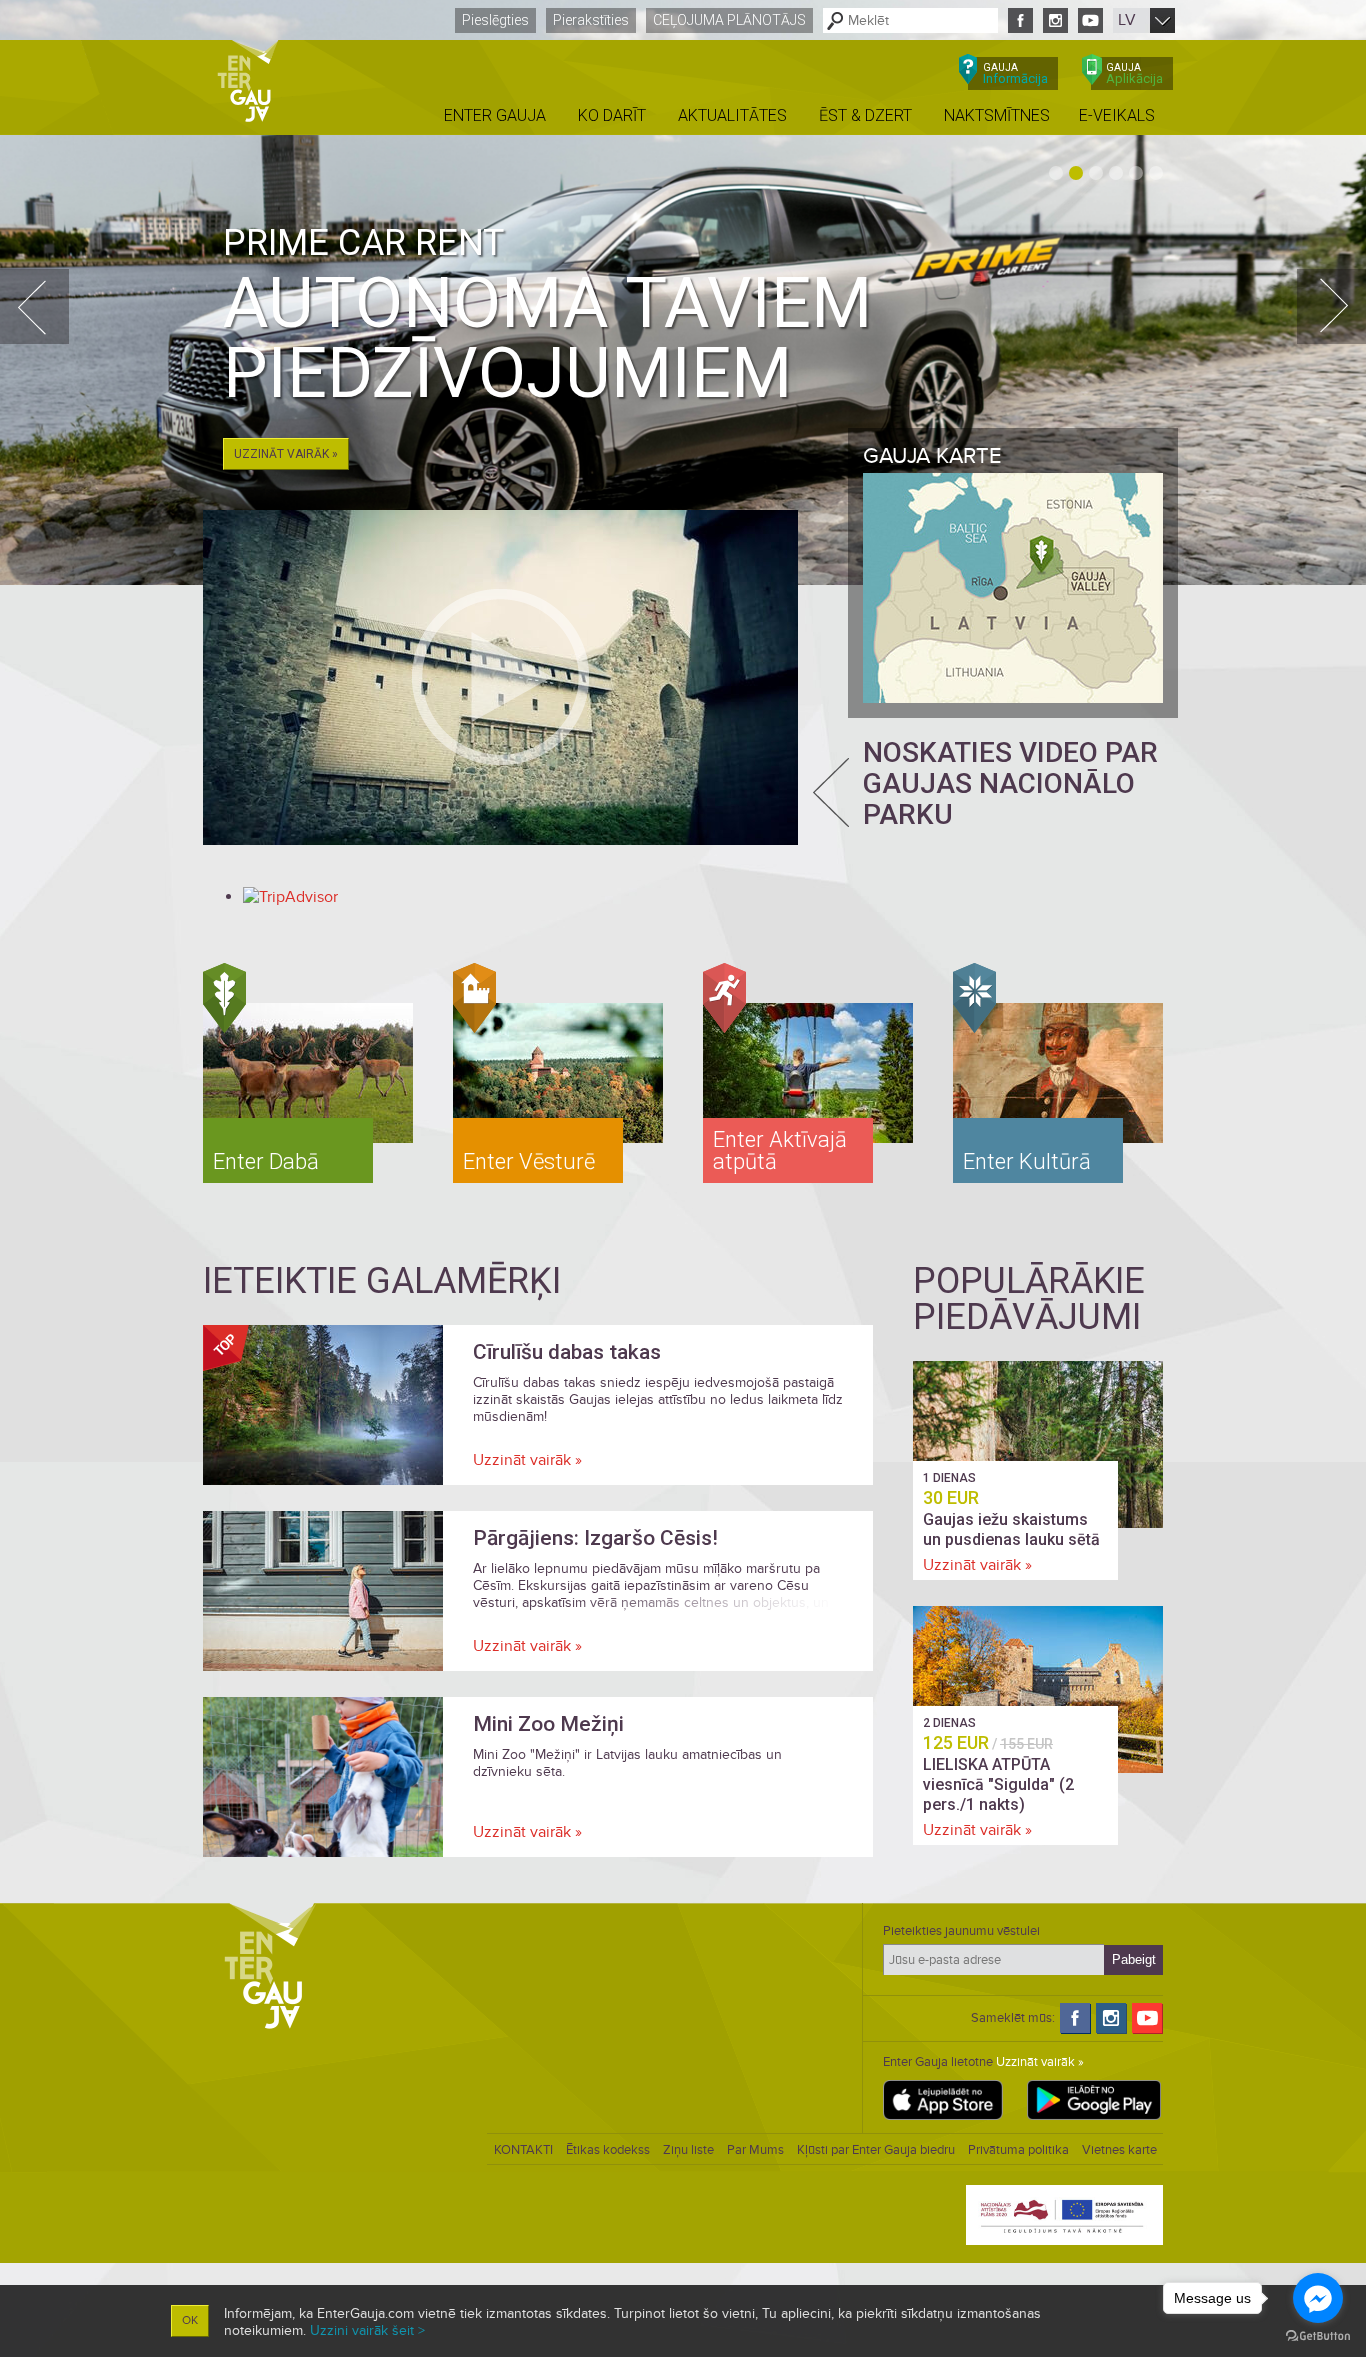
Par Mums (755, 2150)
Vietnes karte (1119, 2150)
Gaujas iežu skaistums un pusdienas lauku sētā (1011, 1529)
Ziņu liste (688, 2150)
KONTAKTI (523, 2150)
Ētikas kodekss (608, 2150)
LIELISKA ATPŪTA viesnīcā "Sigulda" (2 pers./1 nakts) (998, 1784)
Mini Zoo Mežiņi (548, 1724)
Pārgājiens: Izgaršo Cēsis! (595, 1538)
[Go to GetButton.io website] (1318, 2336)
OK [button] (190, 2320)
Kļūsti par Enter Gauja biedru (876, 2150)
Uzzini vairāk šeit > (367, 2330)
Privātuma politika (1018, 2150)
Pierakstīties (591, 20)
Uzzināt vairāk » (286, 454)
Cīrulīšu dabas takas (567, 1352)
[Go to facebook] (1318, 2298)
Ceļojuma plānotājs (729, 20)
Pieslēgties (495, 20)
